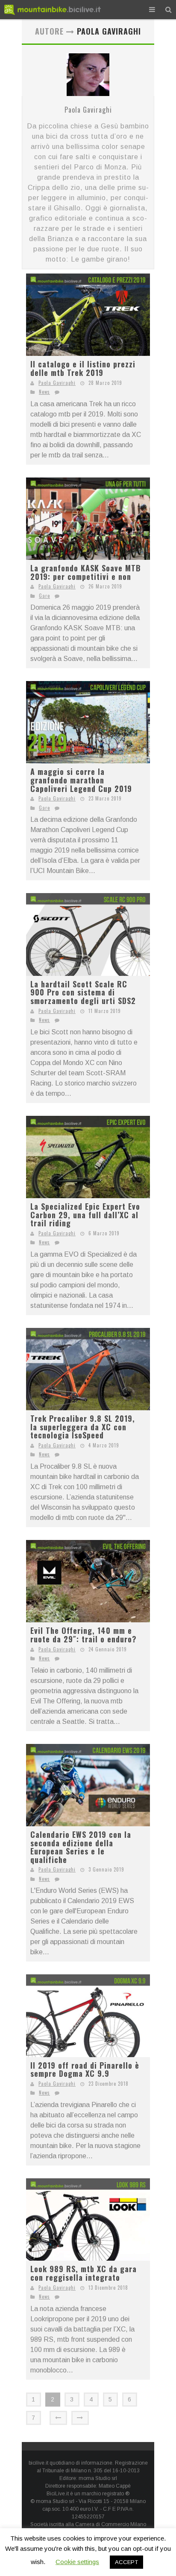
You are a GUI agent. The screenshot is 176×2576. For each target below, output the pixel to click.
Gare (44, 596)
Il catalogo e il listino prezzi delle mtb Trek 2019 (83, 368)
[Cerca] (169, 10)
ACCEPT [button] (126, 2562)
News (44, 392)
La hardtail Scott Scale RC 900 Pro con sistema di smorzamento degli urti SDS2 (83, 992)
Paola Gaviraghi (88, 110)
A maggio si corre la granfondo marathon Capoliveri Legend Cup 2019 (81, 780)
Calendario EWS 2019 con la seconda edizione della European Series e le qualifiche (81, 1847)
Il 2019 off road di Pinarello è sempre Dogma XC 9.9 (85, 2070)
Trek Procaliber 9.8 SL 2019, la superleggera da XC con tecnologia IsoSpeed (83, 1427)
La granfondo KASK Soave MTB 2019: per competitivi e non (86, 572)
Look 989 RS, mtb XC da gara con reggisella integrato (84, 2273)
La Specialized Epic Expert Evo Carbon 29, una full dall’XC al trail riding (85, 1215)
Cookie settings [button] (77, 2562)
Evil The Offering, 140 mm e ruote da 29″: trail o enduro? (84, 1635)
